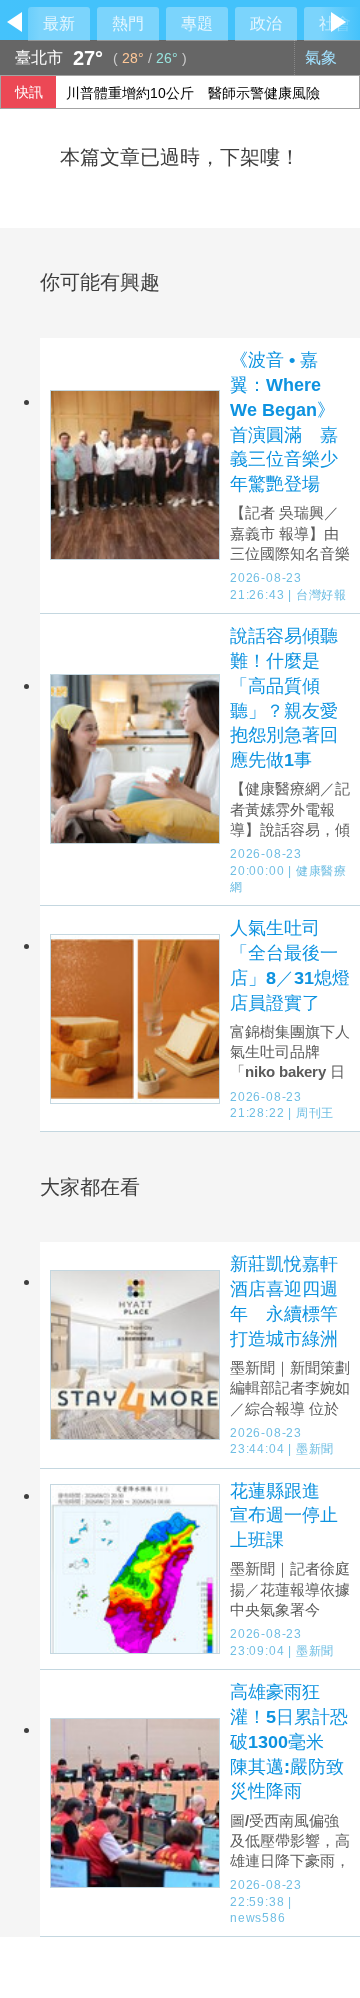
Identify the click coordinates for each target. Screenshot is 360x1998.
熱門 (128, 23)
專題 (197, 23)
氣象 (323, 57)
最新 (59, 23)
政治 (266, 23)
